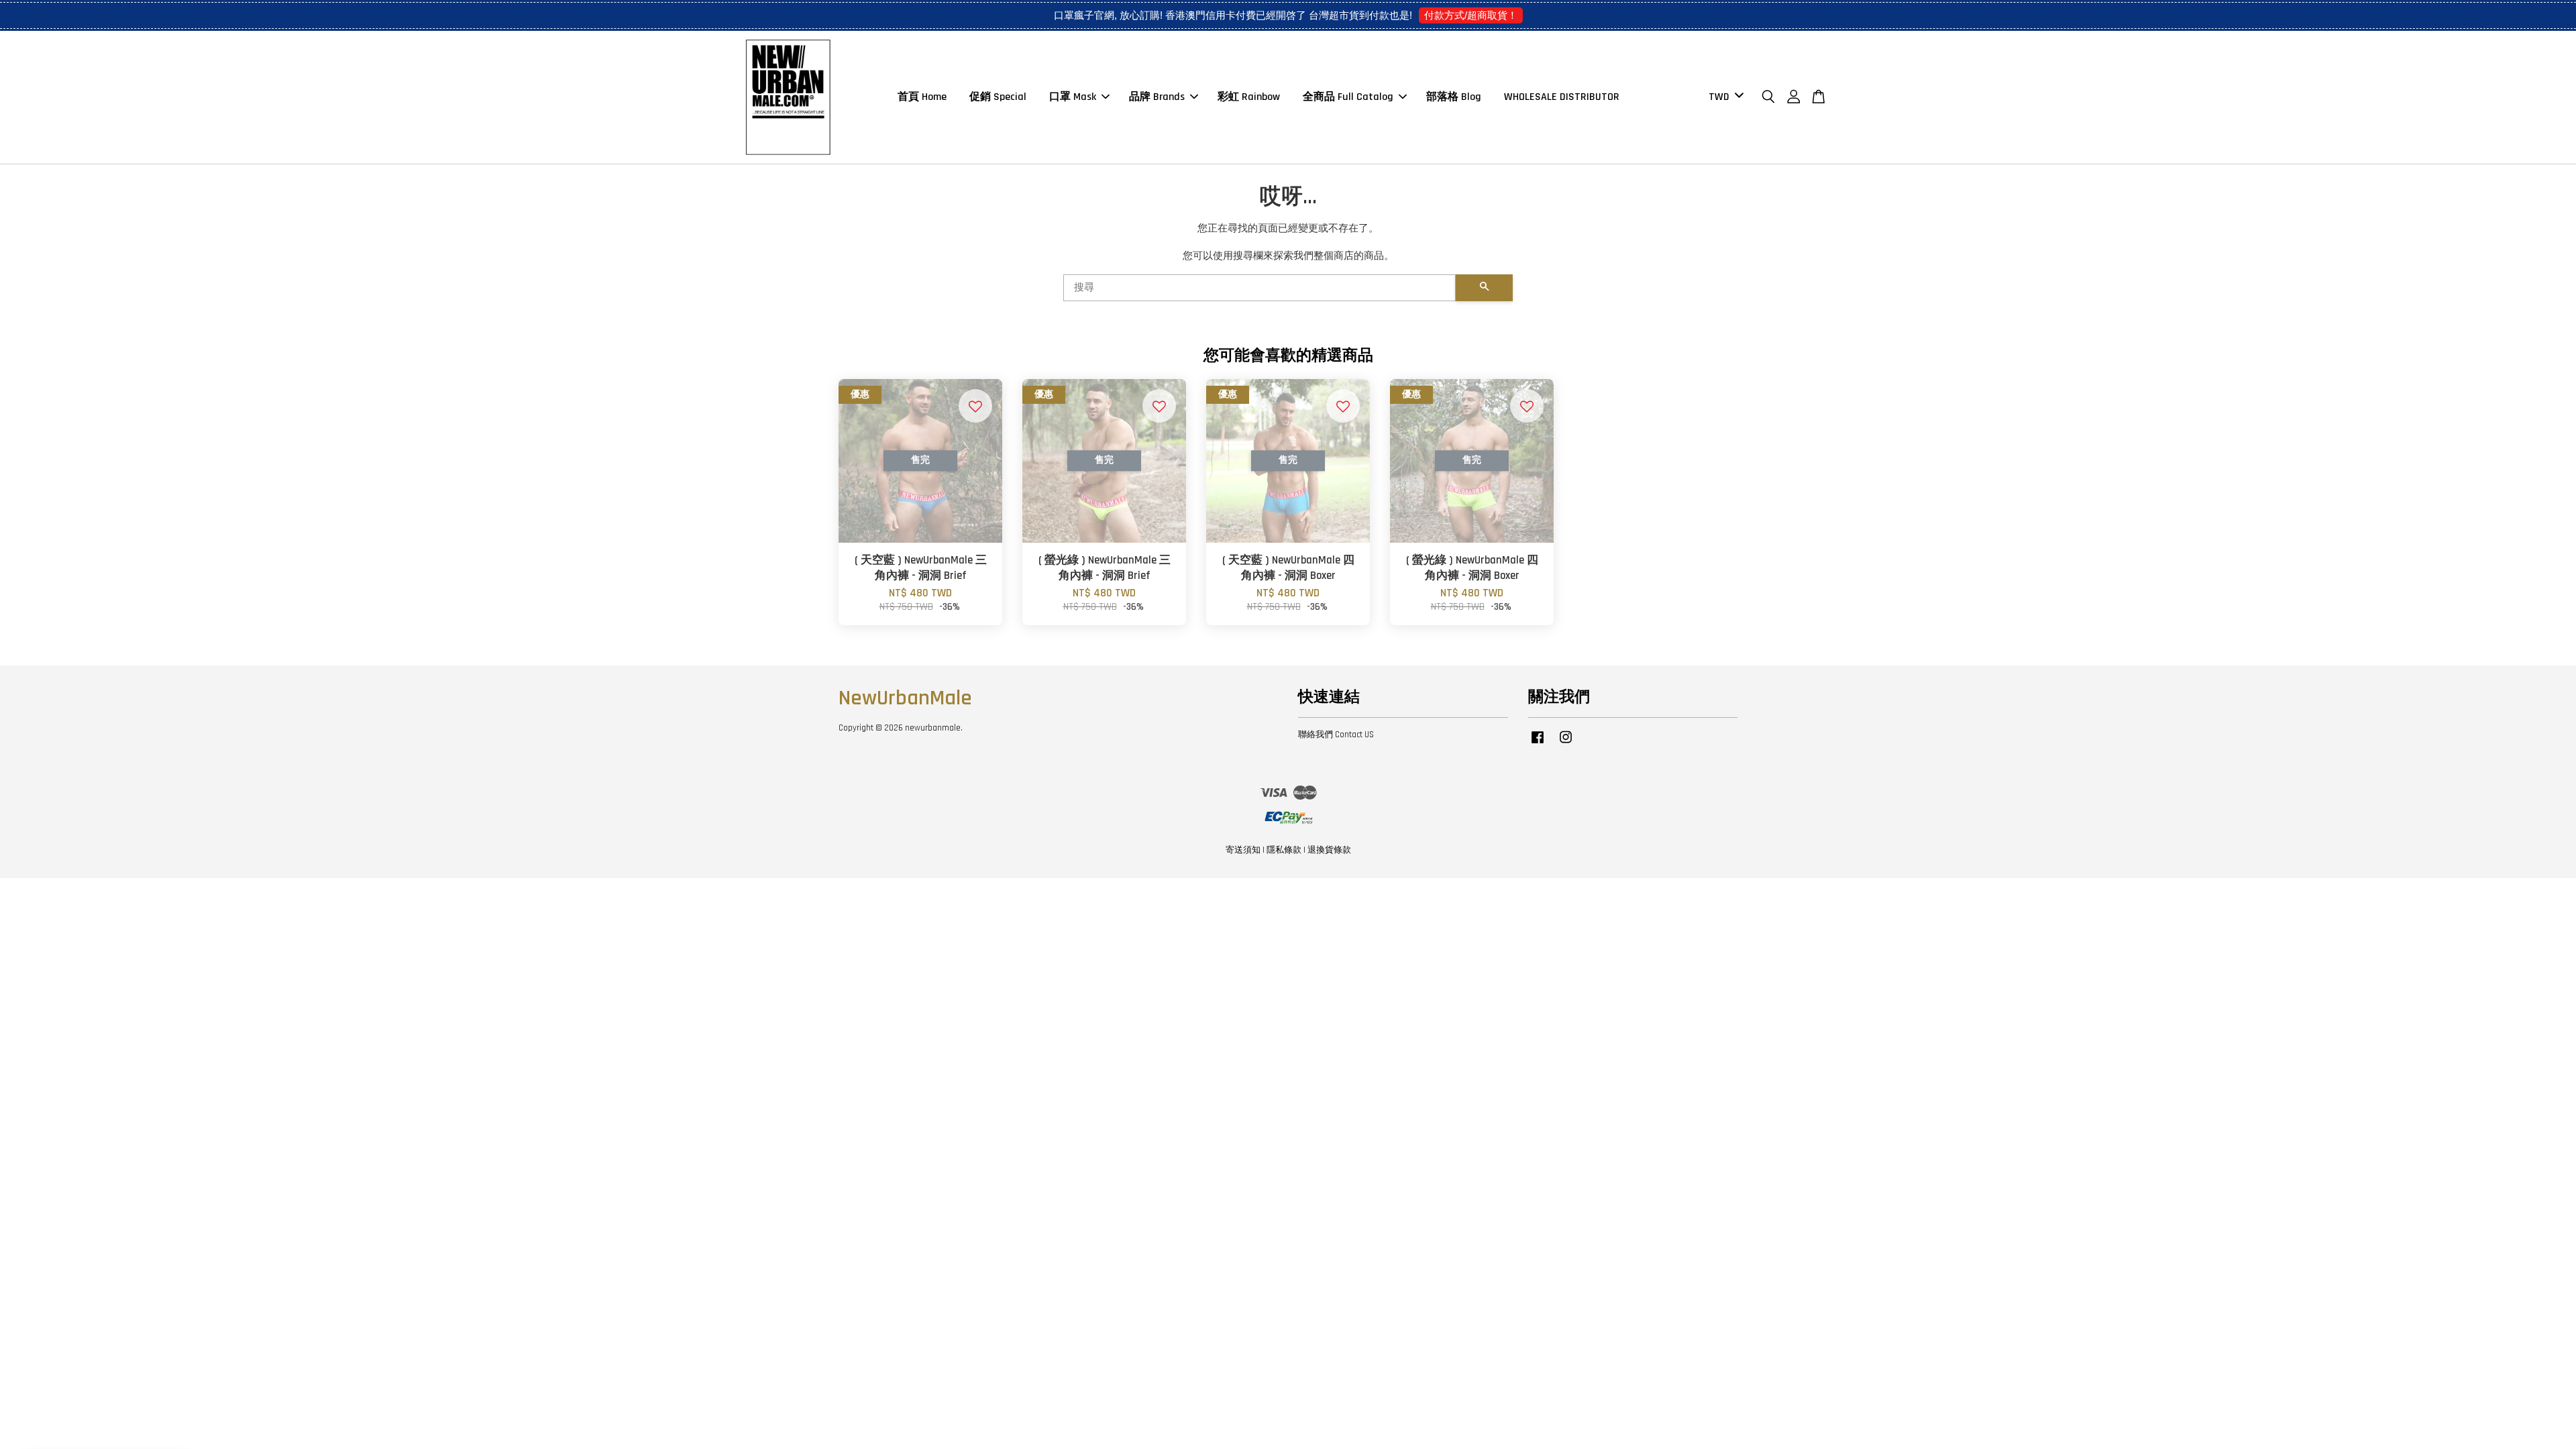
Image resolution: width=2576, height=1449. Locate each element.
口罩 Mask (1073, 97)
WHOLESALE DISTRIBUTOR (1562, 97)
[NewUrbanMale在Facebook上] (1538, 744)
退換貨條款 (1329, 850)
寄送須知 (1243, 850)
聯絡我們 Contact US (1336, 735)
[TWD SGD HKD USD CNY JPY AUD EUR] (1724, 98)
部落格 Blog (1454, 97)
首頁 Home (922, 97)
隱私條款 (1284, 850)
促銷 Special (998, 97)
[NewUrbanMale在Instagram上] (1566, 744)
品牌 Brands (1157, 97)
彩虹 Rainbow (1249, 97)
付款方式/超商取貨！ (1471, 15)
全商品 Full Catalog (1348, 97)
